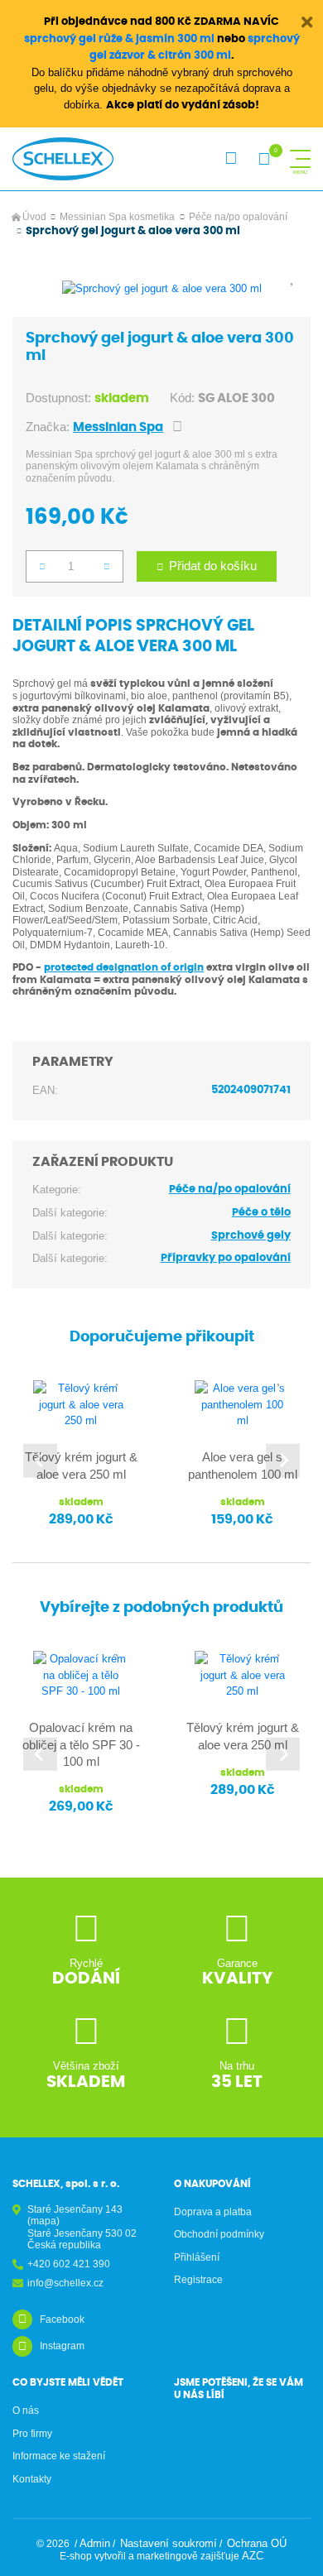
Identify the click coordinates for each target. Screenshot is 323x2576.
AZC (253, 2556)
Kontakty (32, 2479)
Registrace (198, 2280)
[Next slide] (283, 1461)
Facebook (62, 2319)
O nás (26, 2411)
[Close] (307, 22)
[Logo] (63, 159)
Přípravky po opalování (226, 1258)
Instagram (62, 2346)
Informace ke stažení (59, 2456)
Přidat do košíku (213, 566)
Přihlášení (197, 2257)
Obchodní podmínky (219, 2234)
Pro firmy (32, 2434)
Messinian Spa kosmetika (117, 217)
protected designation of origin (124, 967)
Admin (95, 2543)
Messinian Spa (118, 427)
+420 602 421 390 (69, 2264)
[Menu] (300, 159)
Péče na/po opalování (238, 217)
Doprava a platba (213, 2212)
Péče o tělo (261, 1213)
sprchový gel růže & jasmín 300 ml (119, 39)
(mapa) (43, 2221)
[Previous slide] (40, 1461)
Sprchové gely (251, 1236)
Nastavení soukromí (169, 2543)
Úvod (34, 217)
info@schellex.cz (65, 2283)
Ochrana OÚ (257, 2543)
